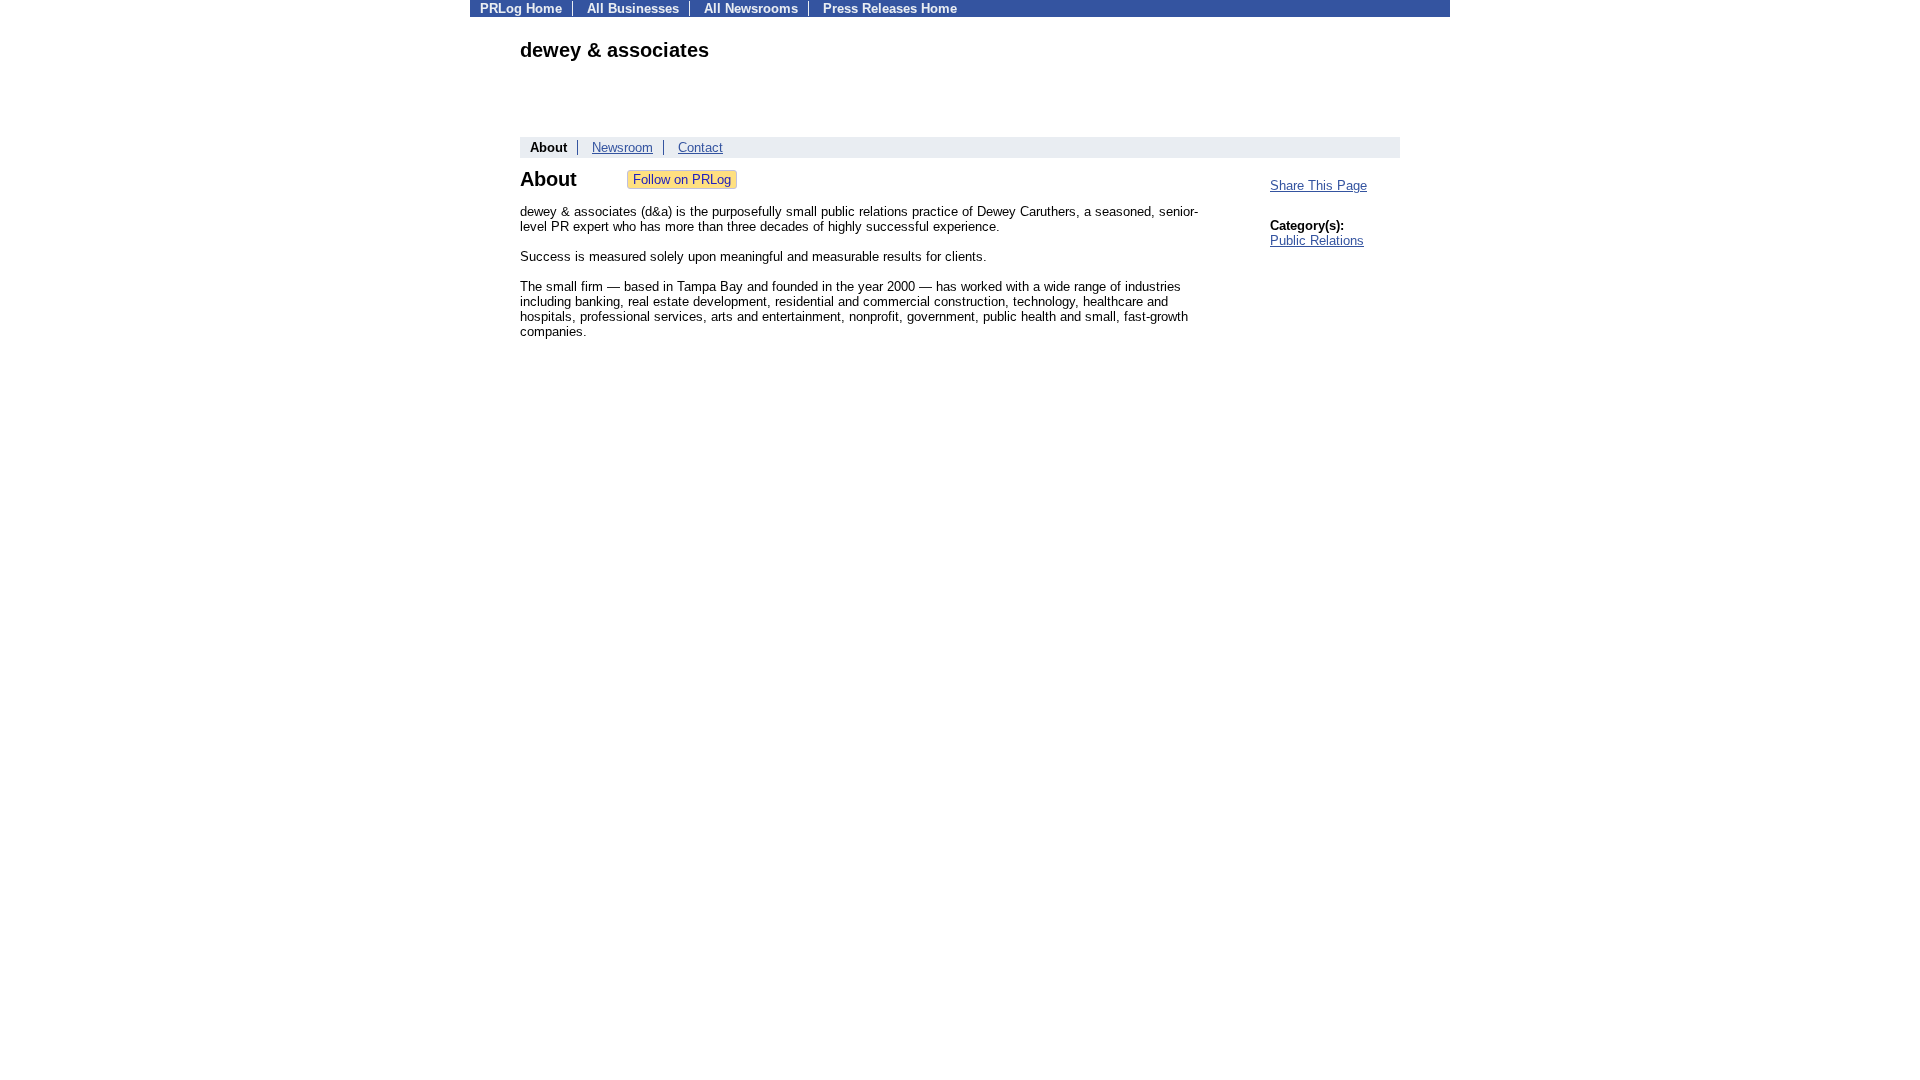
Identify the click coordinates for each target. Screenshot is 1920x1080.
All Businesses (633, 8)
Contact (700, 147)
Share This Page (1318, 185)
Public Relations (1317, 240)
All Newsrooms (751, 8)
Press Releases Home (890, 8)
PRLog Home (521, 8)
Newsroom (622, 147)
